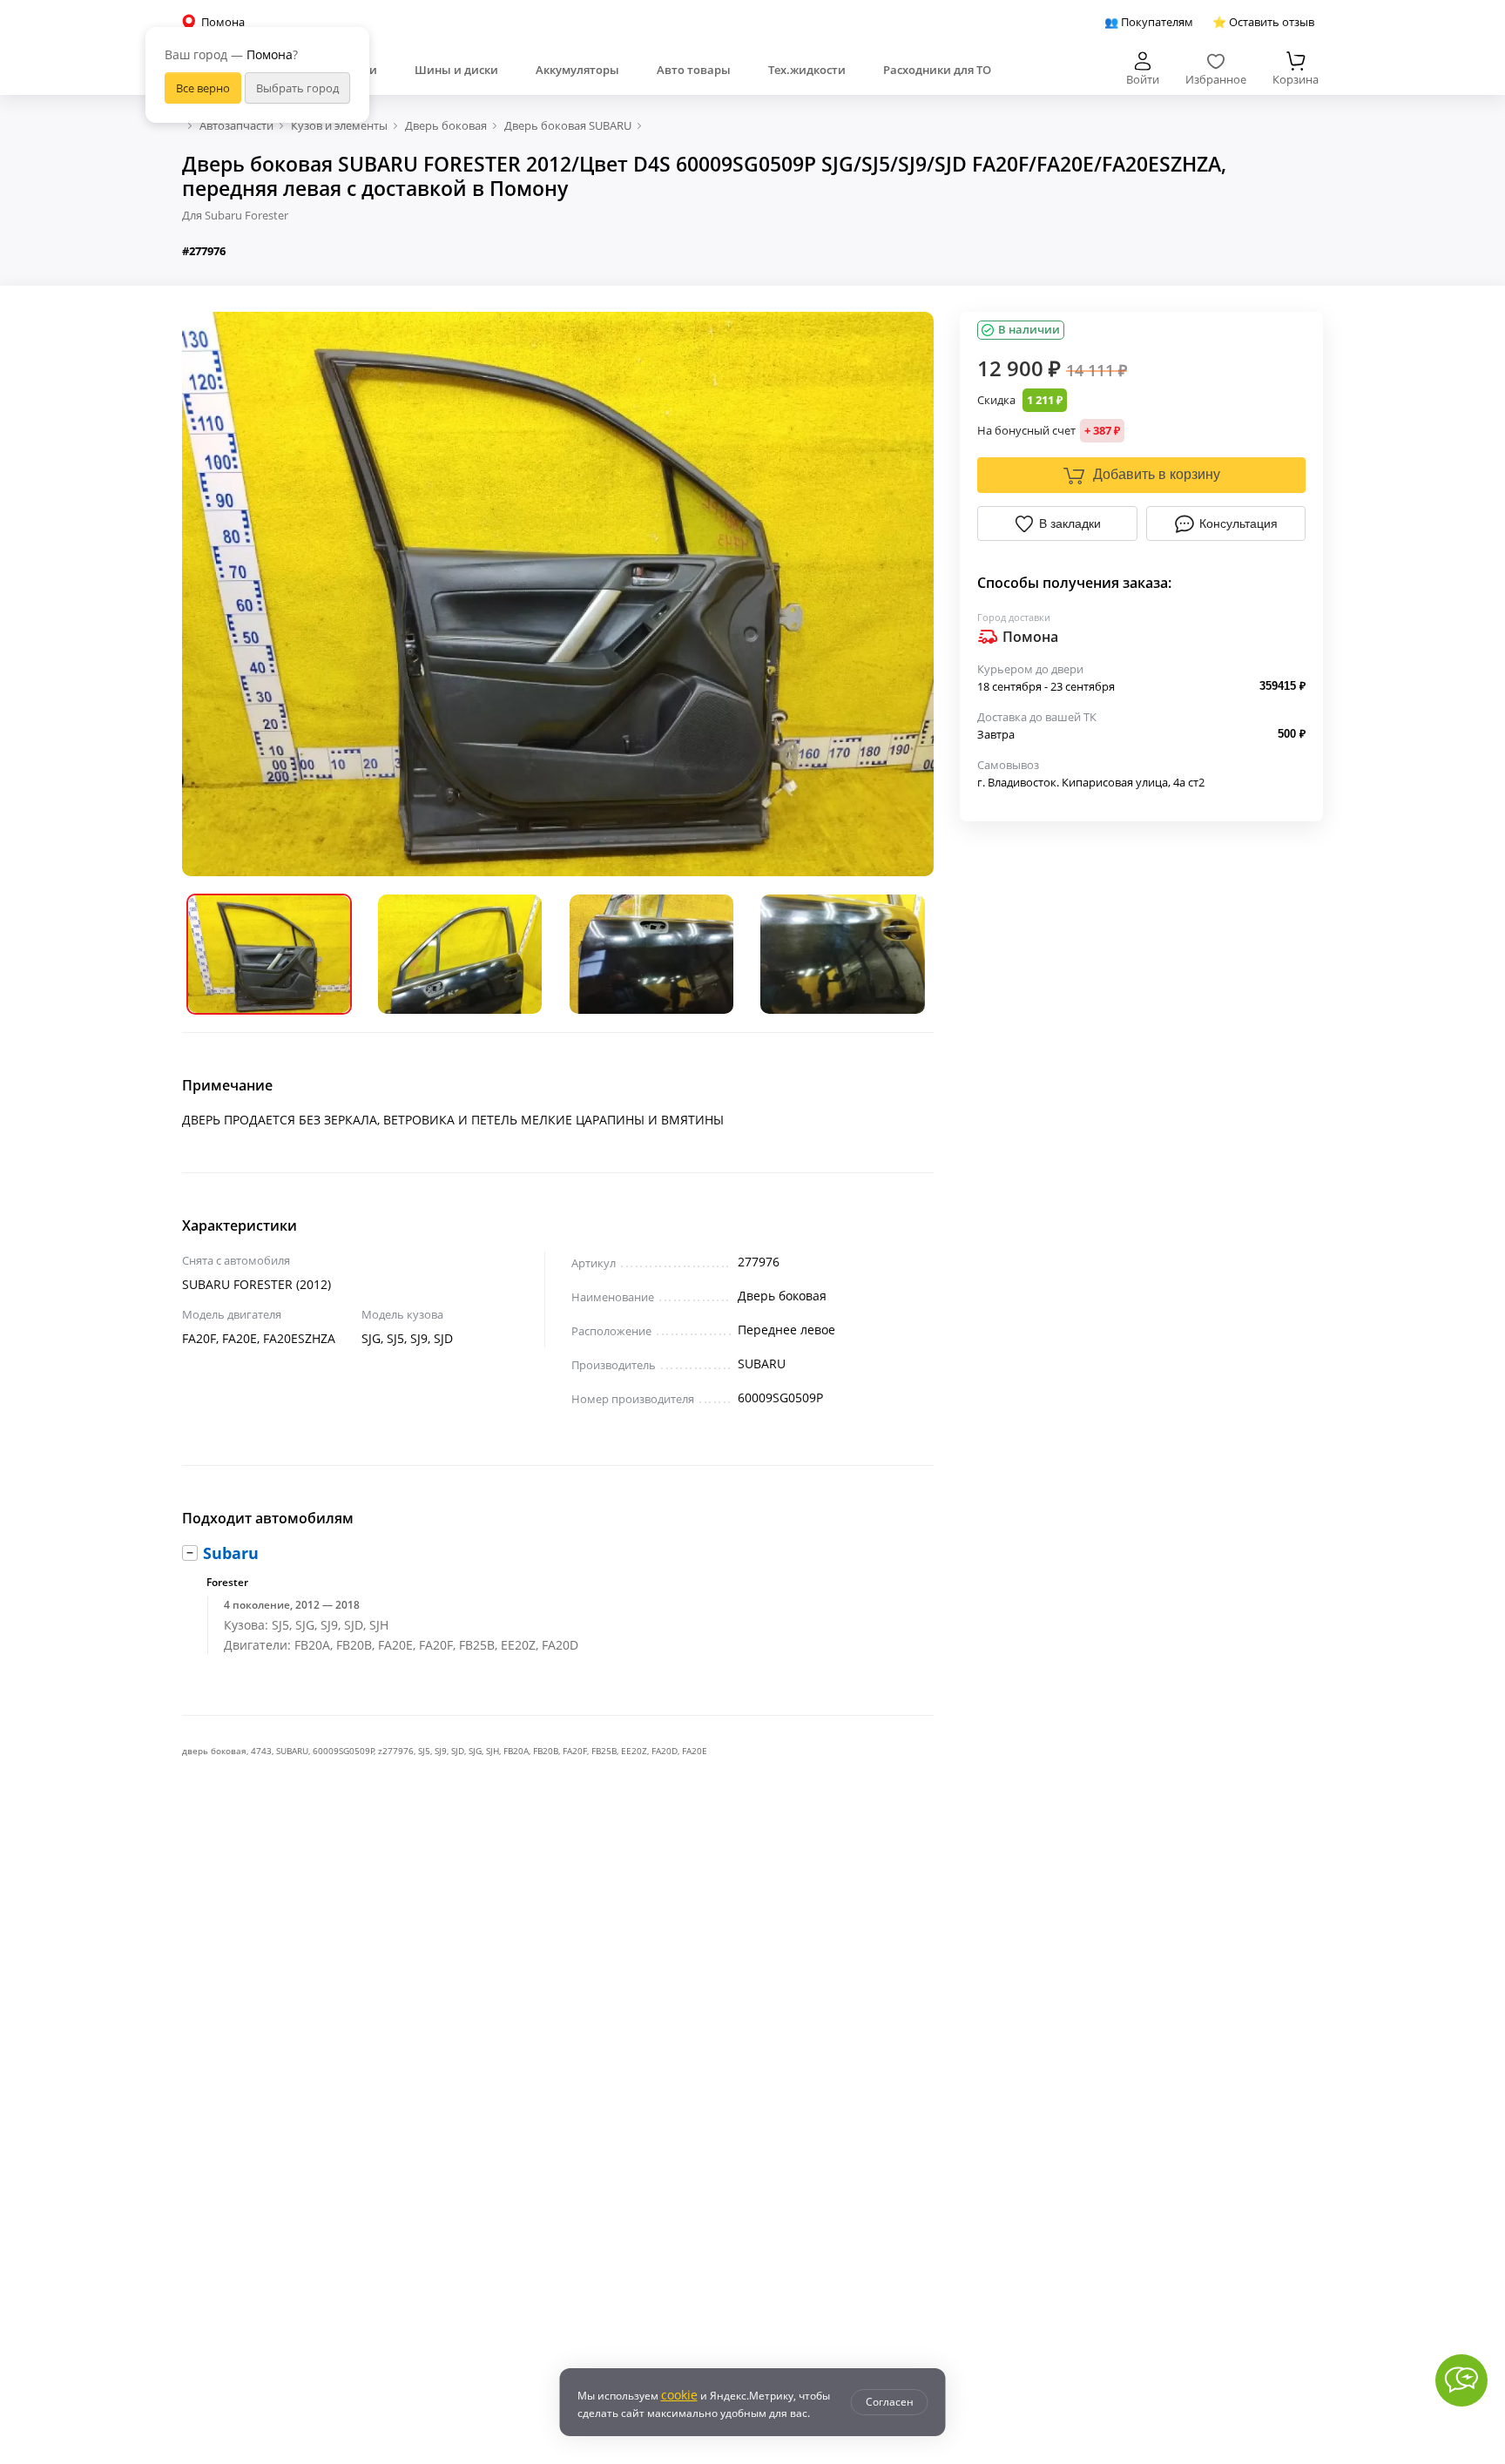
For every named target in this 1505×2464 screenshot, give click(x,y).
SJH (493, 1751)
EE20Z (634, 1751)
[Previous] (208, 594)
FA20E (695, 1751)
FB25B (604, 1751)
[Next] (908, 594)
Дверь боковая (446, 125)
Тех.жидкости (807, 70)
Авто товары (694, 70)
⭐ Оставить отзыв (1263, 22)
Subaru (231, 1553)
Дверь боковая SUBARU (568, 125)
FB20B (546, 1751)
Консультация (1238, 523)
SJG (475, 1751)
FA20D (665, 1751)
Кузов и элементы (339, 125)
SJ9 (441, 1751)
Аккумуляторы (577, 70)
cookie (679, 2395)
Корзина (1296, 79)
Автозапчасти (236, 125)
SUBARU (292, 1751)
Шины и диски (456, 70)
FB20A (516, 1751)
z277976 (396, 1751)
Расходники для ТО (937, 70)
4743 (261, 1751)
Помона (1030, 637)
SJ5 (424, 1751)
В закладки (1070, 523)
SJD (458, 1751)
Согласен (890, 2402)
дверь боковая (214, 1751)
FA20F (575, 1751)
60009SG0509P (344, 1751)
